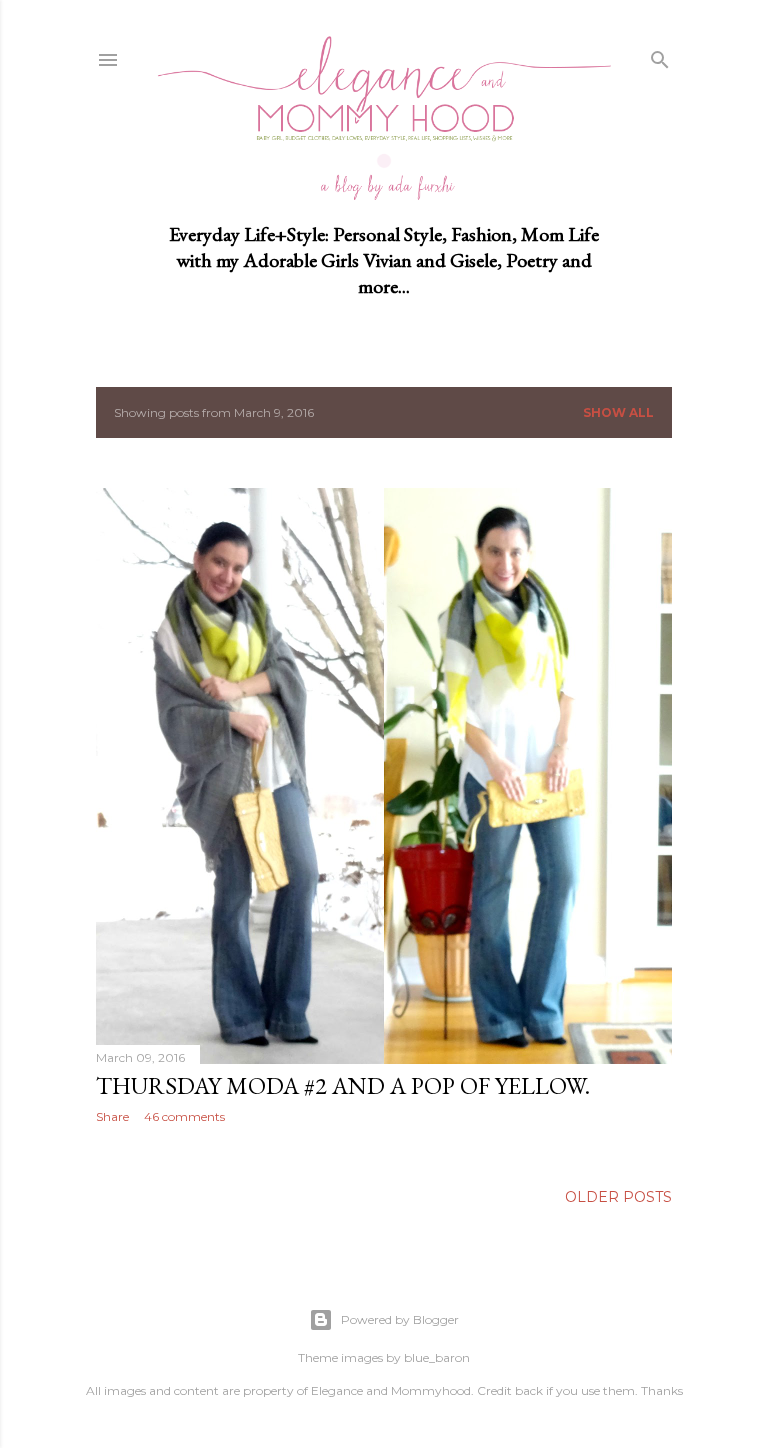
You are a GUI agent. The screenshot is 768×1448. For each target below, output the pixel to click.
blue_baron (437, 1357)
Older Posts (618, 1197)
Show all (618, 412)
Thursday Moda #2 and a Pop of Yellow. (343, 1085)
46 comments (184, 1116)
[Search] (660, 56)
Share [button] (112, 1116)
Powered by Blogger (400, 1319)
